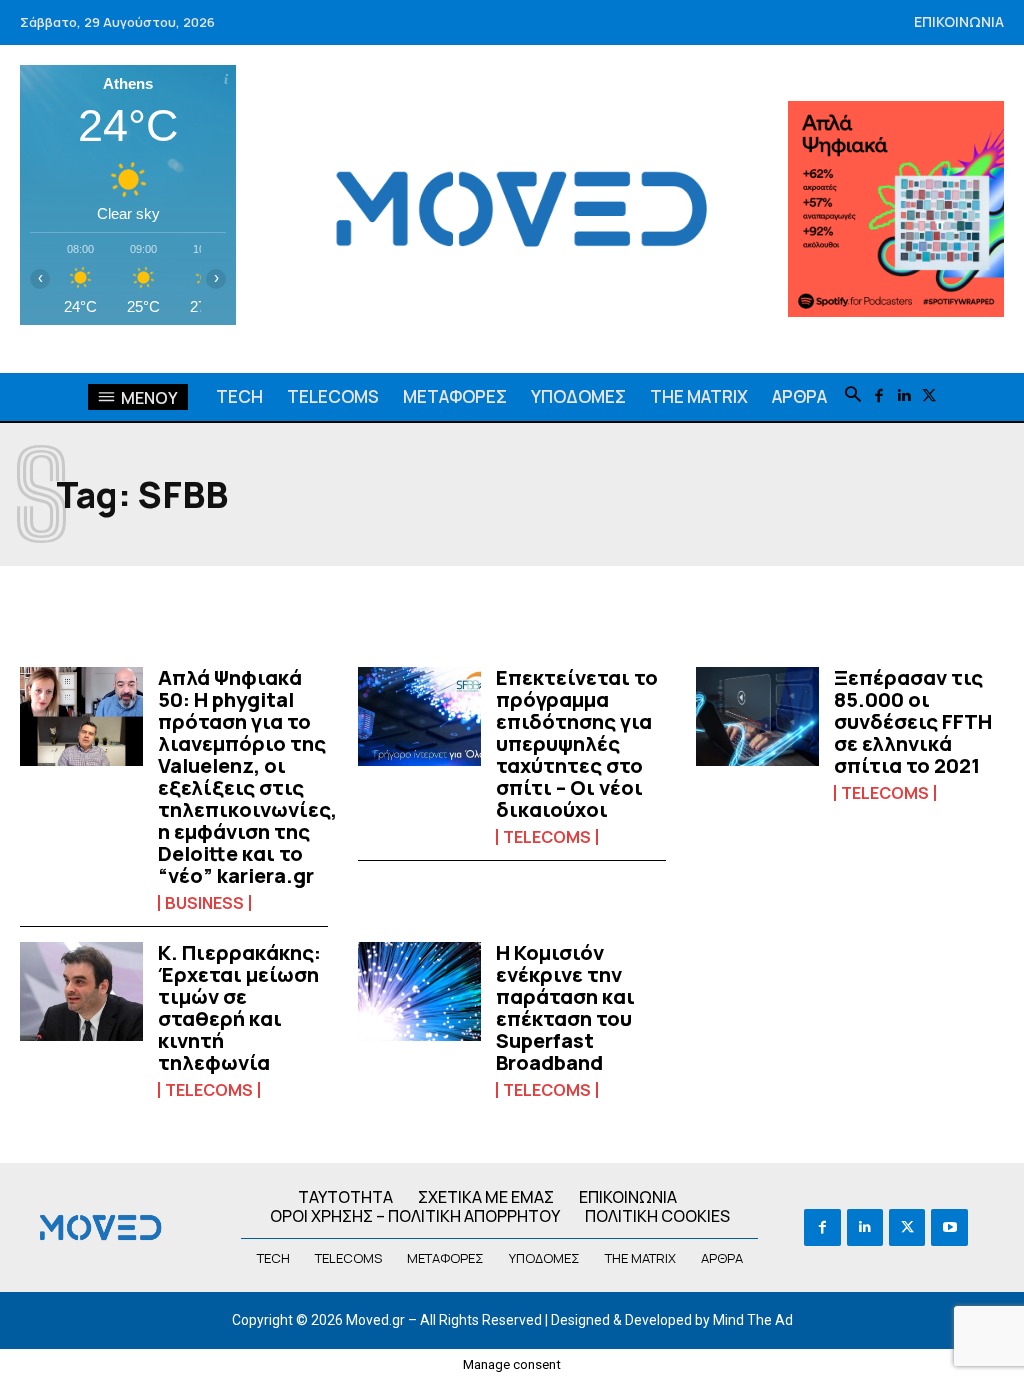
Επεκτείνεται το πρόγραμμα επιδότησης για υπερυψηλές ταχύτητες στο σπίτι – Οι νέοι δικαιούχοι (577, 743)
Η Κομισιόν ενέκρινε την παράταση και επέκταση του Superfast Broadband (565, 1007)
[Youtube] (949, 1227)
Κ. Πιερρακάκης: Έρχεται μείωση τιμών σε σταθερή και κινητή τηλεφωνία (239, 1007)
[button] (853, 396)
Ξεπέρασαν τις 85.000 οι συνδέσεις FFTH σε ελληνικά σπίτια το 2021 (913, 721)
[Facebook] (878, 396)
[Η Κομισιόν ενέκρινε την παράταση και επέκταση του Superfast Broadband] (419, 991)
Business (204, 903)
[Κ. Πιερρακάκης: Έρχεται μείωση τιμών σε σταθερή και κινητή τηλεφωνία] (81, 991)
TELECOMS (547, 837)
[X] (928, 396)
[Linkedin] (903, 396)
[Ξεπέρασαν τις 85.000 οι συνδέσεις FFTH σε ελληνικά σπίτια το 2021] (757, 716)
